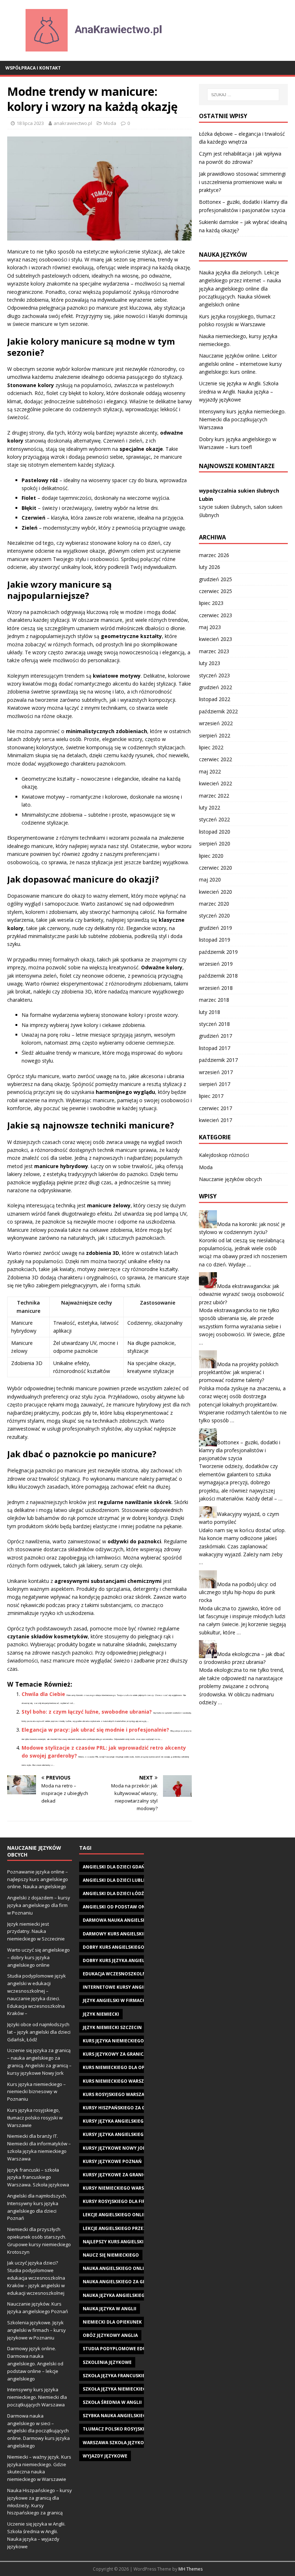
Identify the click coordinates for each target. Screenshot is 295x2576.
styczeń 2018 (214, 1024)
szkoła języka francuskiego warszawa (131, 2376)
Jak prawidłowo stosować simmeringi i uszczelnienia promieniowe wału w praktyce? (242, 182)
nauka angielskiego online (116, 2268)
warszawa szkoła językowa (117, 2443)
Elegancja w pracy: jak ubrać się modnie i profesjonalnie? (95, 1730)
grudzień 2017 (215, 1036)
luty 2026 (210, 567)
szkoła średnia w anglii (112, 2402)
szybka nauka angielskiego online (125, 2416)
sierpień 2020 (215, 843)
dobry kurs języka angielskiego (122, 1960)
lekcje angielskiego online (116, 2215)
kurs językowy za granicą (115, 2054)
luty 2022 (210, 807)
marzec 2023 (214, 651)
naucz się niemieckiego (111, 2255)
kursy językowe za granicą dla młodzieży (134, 2175)
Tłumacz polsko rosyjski (114, 2429)
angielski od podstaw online (119, 1907)
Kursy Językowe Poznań (112, 2161)
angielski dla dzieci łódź (113, 1893)
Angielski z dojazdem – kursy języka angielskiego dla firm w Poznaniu (39, 1905)
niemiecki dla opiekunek (112, 2322)
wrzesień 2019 (216, 964)
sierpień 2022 (215, 735)
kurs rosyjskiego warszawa (117, 2094)
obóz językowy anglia (110, 2335)
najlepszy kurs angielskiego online (127, 2242)
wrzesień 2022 (216, 723)
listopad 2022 (215, 699)
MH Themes (190, 2569)
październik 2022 (218, 711)
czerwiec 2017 (215, 1108)
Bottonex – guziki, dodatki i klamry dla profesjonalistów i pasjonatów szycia (240, 1450)
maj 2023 (210, 627)
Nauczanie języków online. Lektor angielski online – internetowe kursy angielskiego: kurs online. (240, 364)
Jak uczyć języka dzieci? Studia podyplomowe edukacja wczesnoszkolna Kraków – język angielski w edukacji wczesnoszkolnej (36, 2278)
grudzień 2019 (215, 928)
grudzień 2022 (215, 687)
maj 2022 (210, 771)
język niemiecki (101, 2014)
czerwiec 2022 (215, 759)
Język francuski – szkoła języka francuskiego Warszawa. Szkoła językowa (38, 2177)
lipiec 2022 (211, 747)
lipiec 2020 (211, 856)
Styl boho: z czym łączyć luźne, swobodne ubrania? (87, 1712)
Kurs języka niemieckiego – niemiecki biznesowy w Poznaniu (37, 2092)
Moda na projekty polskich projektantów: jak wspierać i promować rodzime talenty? (239, 1372)
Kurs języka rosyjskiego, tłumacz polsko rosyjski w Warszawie (35, 2118)
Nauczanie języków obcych (230, 1179)
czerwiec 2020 (215, 868)
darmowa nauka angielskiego (120, 1920)
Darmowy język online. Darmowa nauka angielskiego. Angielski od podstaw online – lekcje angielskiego (35, 2363)
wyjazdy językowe (105, 2456)
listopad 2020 (215, 832)
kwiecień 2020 (215, 892)
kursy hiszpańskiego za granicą (122, 2108)
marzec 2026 (214, 555)
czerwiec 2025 (215, 591)
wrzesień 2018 (216, 988)
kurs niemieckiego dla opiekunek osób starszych (143, 2067)
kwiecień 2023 (215, 639)
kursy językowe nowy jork (116, 2148)
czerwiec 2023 (215, 615)
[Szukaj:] (243, 95)
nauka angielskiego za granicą (121, 2282)
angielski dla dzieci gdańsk (117, 1867)
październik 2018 (218, 976)
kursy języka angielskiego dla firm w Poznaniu (141, 2134)
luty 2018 (210, 1012)
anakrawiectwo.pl (73, 123)
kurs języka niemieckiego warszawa (127, 2041)
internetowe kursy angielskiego (124, 1987)
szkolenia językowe (107, 2362)
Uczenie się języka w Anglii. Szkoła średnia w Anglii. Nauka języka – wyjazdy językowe (239, 391)
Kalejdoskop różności (224, 1155)
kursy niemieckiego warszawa (120, 2188)
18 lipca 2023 (30, 123)
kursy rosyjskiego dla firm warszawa (129, 2201)
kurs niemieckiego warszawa (118, 2081)
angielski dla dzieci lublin (115, 1880)
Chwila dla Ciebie (43, 1694)
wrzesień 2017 (216, 1072)
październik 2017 (218, 1060)
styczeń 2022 (214, 819)
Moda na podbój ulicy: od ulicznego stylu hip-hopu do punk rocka (237, 1592)
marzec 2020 (214, 904)
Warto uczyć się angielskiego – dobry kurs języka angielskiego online (38, 1957)
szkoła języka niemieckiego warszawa (130, 2389)
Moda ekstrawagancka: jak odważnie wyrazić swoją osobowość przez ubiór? (242, 1294)
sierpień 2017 (215, 1084)
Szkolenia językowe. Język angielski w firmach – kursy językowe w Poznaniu (37, 2330)
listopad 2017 (215, 1048)
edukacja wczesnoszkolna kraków (126, 1974)
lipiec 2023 (211, 603)
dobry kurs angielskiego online (123, 1947)
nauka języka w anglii (110, 2309)
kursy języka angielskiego (115, 2121)
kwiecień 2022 (215, 783)
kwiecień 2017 (215, 1120)
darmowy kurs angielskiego (118, 1934)
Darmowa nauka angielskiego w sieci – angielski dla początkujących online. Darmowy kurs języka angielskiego (38, 2431)
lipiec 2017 (211, 1096)
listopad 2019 (215, 940)
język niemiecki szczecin (112, 2027)
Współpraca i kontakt (33, 68)
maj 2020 (210, 879)
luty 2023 (210, 663)
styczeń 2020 (214, 915)
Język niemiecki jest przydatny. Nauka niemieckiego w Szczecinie (36, 1931)
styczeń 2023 (214, 675)
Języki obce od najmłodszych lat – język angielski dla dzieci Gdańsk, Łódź (39, 2032)
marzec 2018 (214, 1000)
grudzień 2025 (215, 579)
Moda (110, 123)
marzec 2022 (214, 796)
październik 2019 (218, 952)
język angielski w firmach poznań (124, 2000)
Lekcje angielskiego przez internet (126, 2228)
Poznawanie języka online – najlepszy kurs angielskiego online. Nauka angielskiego (38, 1879)
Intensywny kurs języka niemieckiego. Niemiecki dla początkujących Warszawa (242, 419)
